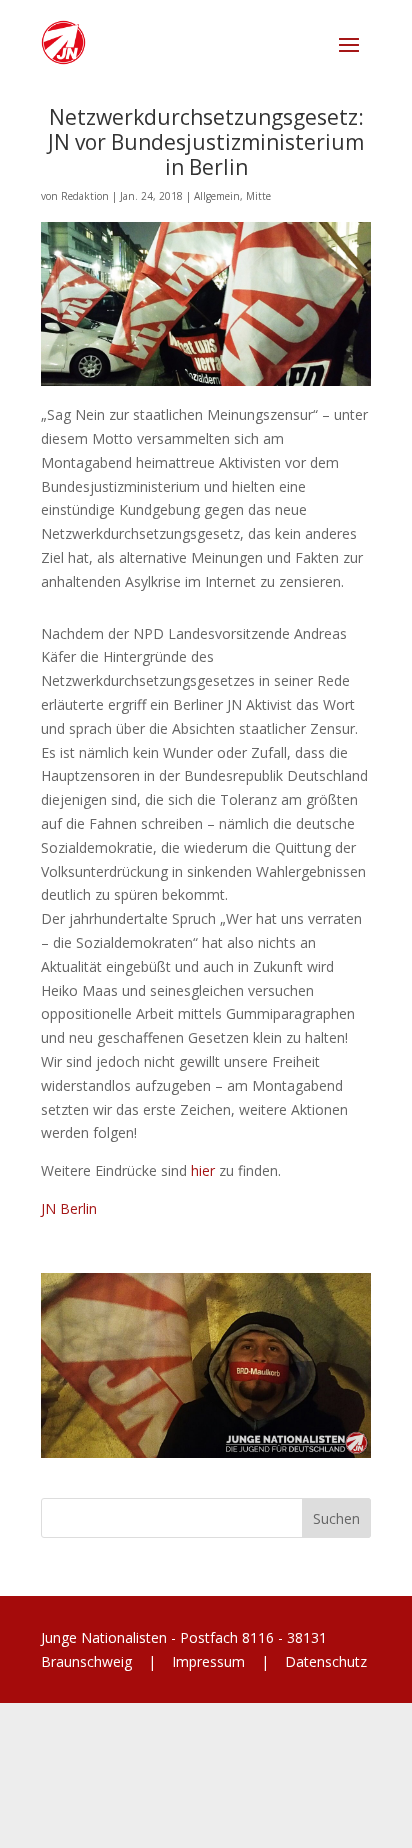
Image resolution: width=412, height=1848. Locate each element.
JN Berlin (69, 1208)
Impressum (208, 1661)
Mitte (258, 196)
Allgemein (217, 196)
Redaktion (85, 196)
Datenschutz (324, 1661)
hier (203, 1170)
